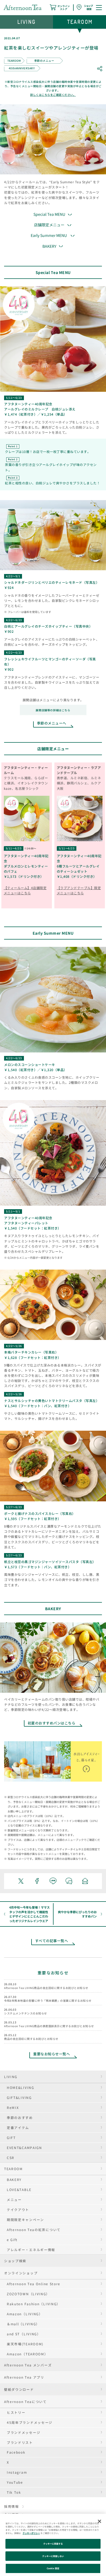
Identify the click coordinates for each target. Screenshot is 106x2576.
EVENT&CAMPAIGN (24, 2148)
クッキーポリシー (31, 2533)
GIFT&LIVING (19, 2097)
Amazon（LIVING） (25, 2314)
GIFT (11, 2138)
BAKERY (14, 2179)
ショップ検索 (15, 2261)
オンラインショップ (21, 2273)
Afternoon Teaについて (25, 2401)
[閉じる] (99, 2521)
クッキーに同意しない (53, 2556)
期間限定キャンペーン (25, 2220)
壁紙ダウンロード (19, 2389)
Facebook (16, 2452)
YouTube (15, 2482)
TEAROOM (13, 2169)
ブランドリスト (20, 2442)
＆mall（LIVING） (23, 2324)
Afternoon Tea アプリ (24, 2377)
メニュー (14, 2200)
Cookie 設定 (53, 2568)
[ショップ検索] (85, 7)
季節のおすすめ (20, 2117)
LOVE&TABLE (19, 2189)
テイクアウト (18, 2210)
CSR (11, 2158)
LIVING (11, 2077)
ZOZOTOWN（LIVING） (28, 2294)
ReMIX (13, 2107)
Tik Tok (14, 2492)
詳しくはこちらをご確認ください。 (53, 95)
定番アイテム (18, 2127)
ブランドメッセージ (24, 2432)
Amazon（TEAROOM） (27, 2354)
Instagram (17, 2472)
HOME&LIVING (21, 2087)
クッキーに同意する (53, 2544)
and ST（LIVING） (24, 2334)
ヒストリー (16, 2412)
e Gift (12, 2240)
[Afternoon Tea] (23, 7)
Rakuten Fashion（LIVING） (34, 2304)
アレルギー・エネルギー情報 (31, 2250)
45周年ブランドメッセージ (30, 2422)
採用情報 (12, 2506)
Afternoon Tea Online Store (34, 2284)
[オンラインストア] (60, 7)
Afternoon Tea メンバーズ (28, 2365)
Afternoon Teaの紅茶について (34, 2230)
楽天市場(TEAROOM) (25, 2344)
